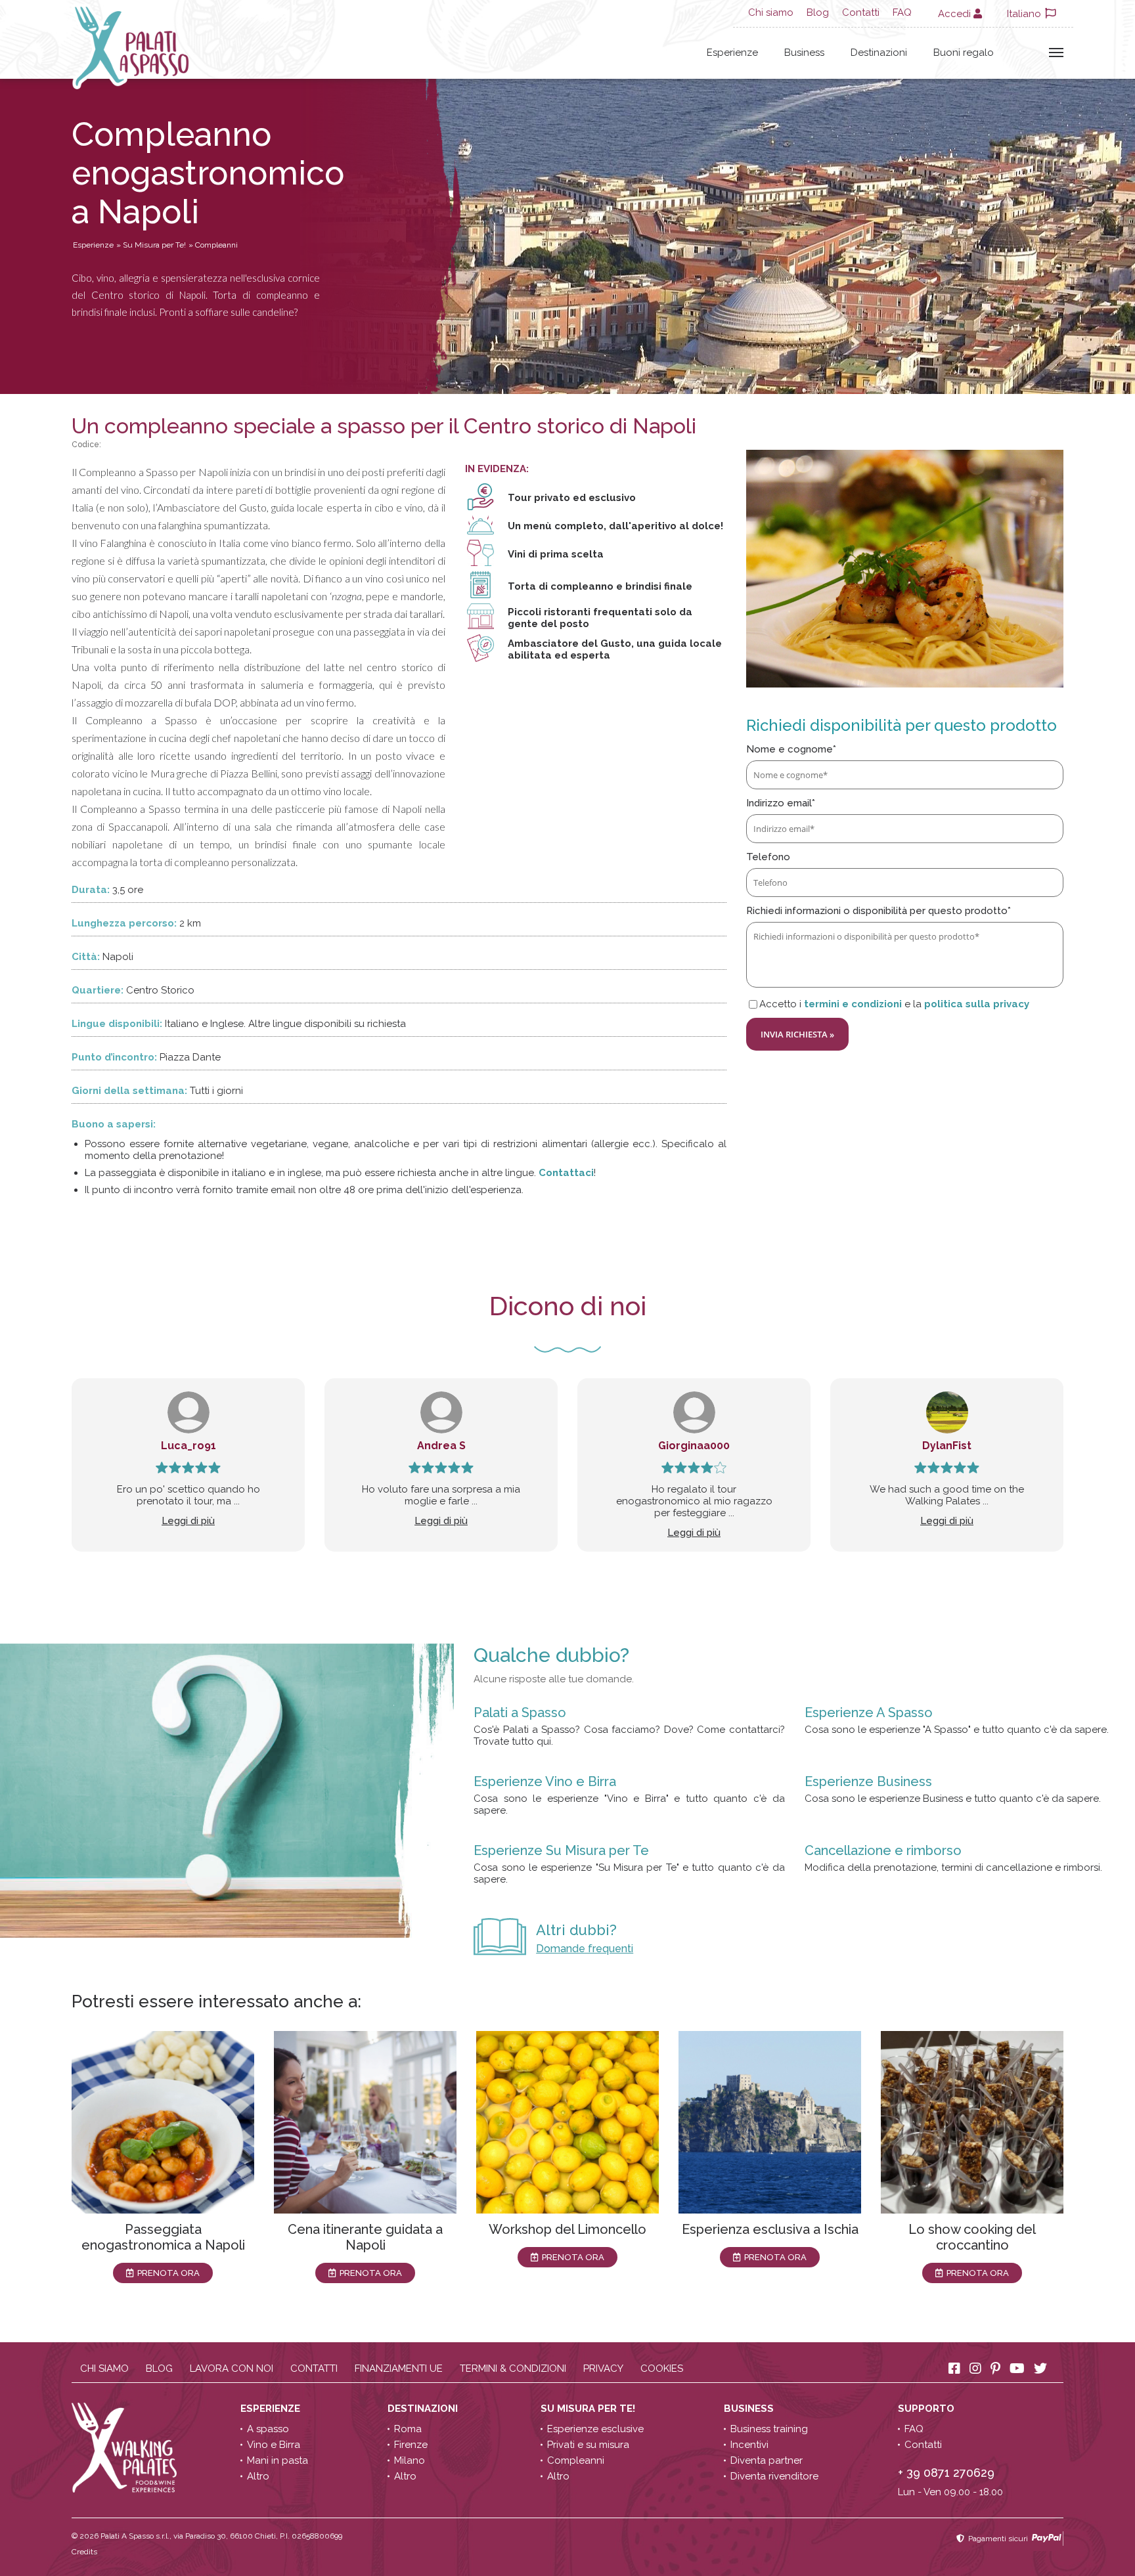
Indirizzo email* (781, 803)
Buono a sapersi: (114, 1124)
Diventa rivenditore (774, 2476)
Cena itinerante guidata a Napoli (365, 2237)
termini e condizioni (853, 1004)
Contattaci (566, 1173)
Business (804, 53)
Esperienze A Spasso (869, 1713)
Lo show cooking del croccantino (972, 2237)
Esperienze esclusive (595, 2429)
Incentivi (749, 2445)
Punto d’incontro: (114, 1057)
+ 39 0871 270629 (946, 2473)
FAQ (902, 12)
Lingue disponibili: (117, 1024)
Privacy (603, 2369)
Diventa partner (767, 2460)
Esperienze (732, 53)
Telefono (768, 857)
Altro (258, 2476)
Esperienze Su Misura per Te (561, 1850)
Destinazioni (879, 53)
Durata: (91, 890)
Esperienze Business (868, 1781)
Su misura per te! (589, 2409)
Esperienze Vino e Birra (545, 1781)
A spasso (268, 2429)
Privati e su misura (588, 2445)
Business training (769, 2429)
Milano (410, 2460)
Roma (408, 2429)
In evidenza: (497, 469)
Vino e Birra (274, 2445)
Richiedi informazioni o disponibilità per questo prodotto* (879, 911)
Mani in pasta (278, 2460)
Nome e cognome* (791, 749)
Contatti (861, 12)
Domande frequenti (585, 1949)
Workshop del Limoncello (567, 2229)
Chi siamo (771, 12)
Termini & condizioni (513, 2369)
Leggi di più (188, 1521)
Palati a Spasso (520, 1713)
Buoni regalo (964, 53)
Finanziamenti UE (399, 2369)
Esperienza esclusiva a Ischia (770, 2229)
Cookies (662, 2369)
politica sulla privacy (977, 1004)
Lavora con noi (232, 2369)
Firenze (411, 2445)
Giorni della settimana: (129, 1091)
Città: (86, 957)
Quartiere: (98, 990)
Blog (818, 12)
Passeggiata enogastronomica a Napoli (163, 2237)
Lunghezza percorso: (124, 923)
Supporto (927, 2409)
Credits (84, 2552)
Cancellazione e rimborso (883, 1850)
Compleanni (576, 2460)
